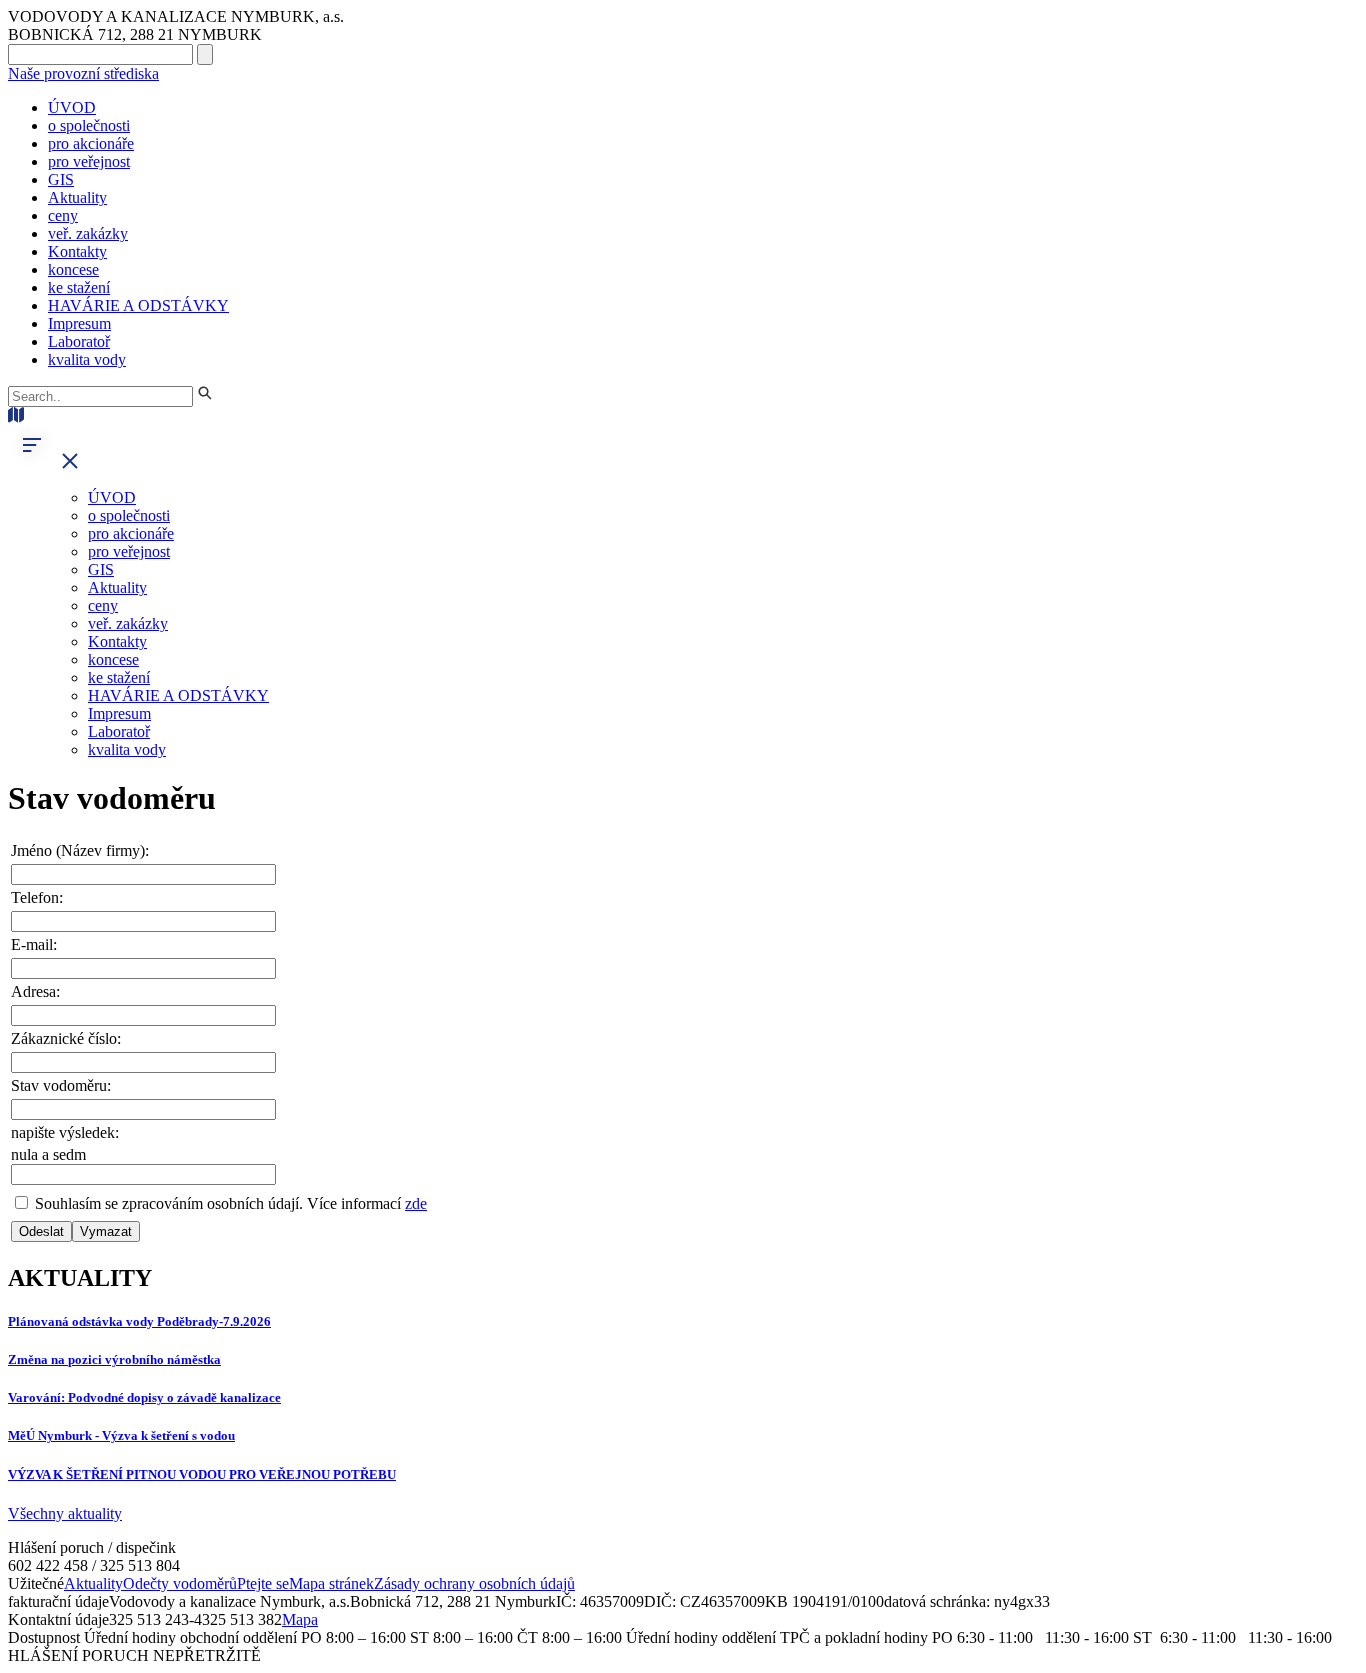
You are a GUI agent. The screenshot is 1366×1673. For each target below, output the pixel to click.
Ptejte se (263, 1583)
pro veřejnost (89, 161)
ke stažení (79, 287)
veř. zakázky (88, 233)
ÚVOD (72, 107)
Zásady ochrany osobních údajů (474, 1583)
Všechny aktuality (65, 1513)
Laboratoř (79, 341)
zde (416, 1203)
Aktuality (77, 197)
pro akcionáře (91, 143)
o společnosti (89, 125)
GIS (61, 179)
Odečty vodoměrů (180, 1583)
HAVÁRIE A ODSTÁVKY (138, 305)
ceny (63, 215)
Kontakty (77, 251)
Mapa (300, 1619)
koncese (73, 269)
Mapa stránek (331, 1583)
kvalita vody (87, 359)
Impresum (79, 323)
